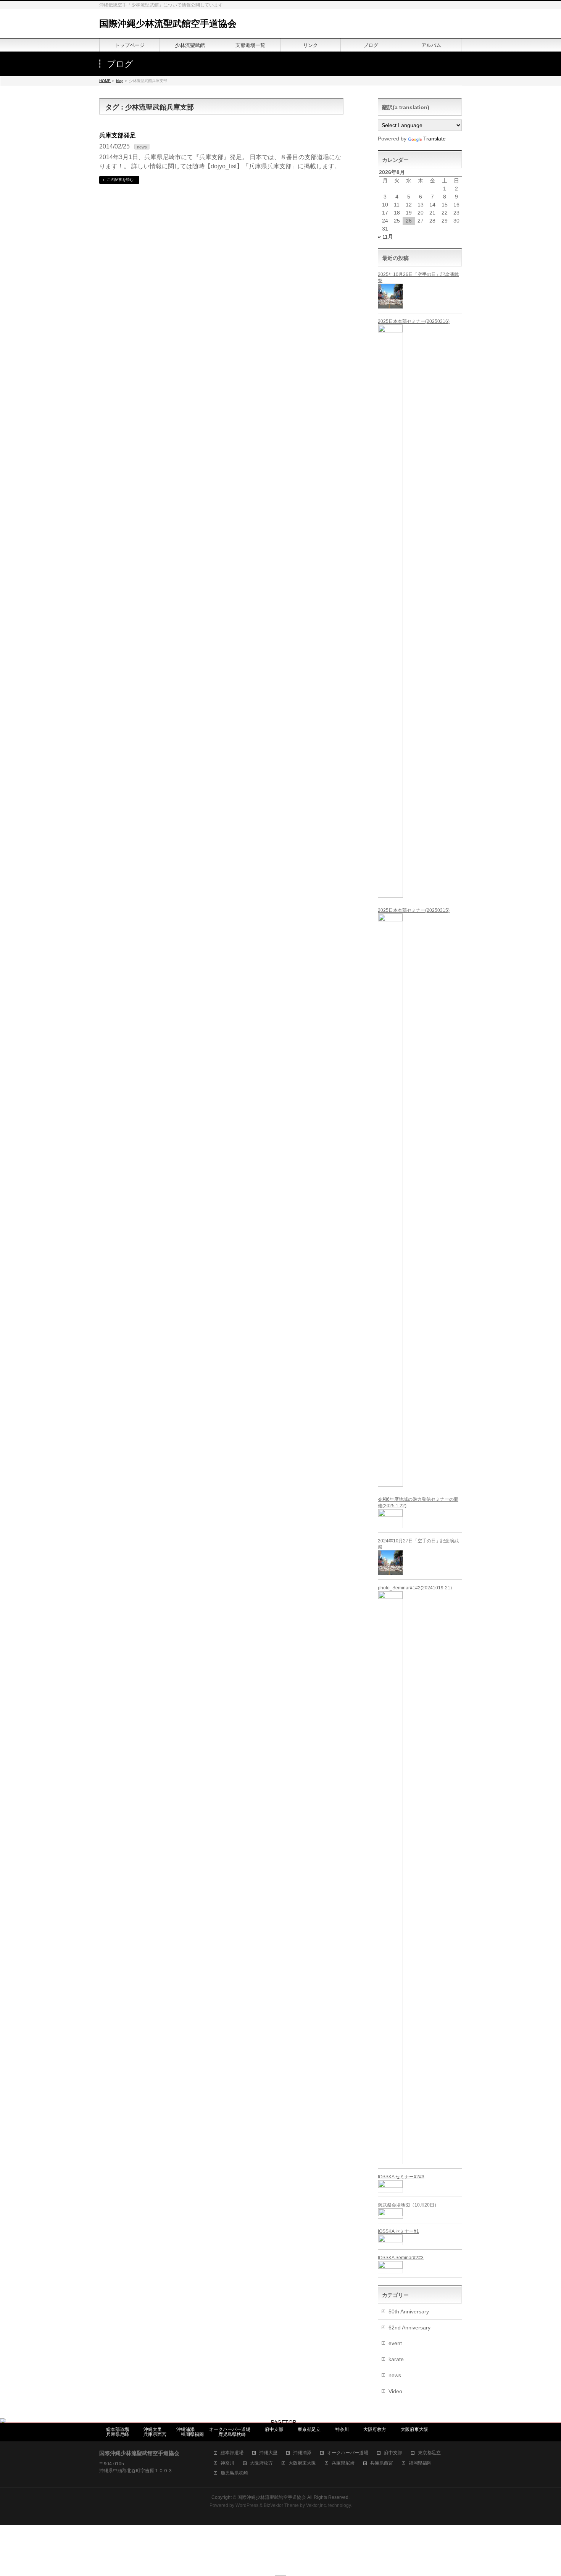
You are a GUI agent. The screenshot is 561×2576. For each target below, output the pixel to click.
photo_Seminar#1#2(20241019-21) (415, 1588)
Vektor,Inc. (317, 2505)
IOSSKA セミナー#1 (398, 2231)
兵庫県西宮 (155, 2434)
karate (396, 2359)
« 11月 (385, 237)
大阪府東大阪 (414, 2429)
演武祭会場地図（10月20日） (408, 2205)
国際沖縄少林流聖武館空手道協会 (168, 23)
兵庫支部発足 (118, 135)
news (142, 147)
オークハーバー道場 (230, 2429)
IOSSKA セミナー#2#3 (401, 2177)
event (395, 2343)
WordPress (247, 2505)
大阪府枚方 (375, 2429)
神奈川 (342, 2429)
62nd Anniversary (409, 2328)
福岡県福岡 (192, 2434)
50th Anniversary (409, 2311)
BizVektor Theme (281, 2505)
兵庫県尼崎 (118, 2434)
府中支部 (274, 2429)
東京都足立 (309, 2429)
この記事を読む (120, 180)
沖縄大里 (153, 2429)
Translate (434, 139)
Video (395, 2391)
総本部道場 (118, 2429)
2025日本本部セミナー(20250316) (414, 321)
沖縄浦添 (185, 2429)
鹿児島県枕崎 (232, 2434)
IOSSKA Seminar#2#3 (401, 2258)
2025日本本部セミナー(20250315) (414, 910)
